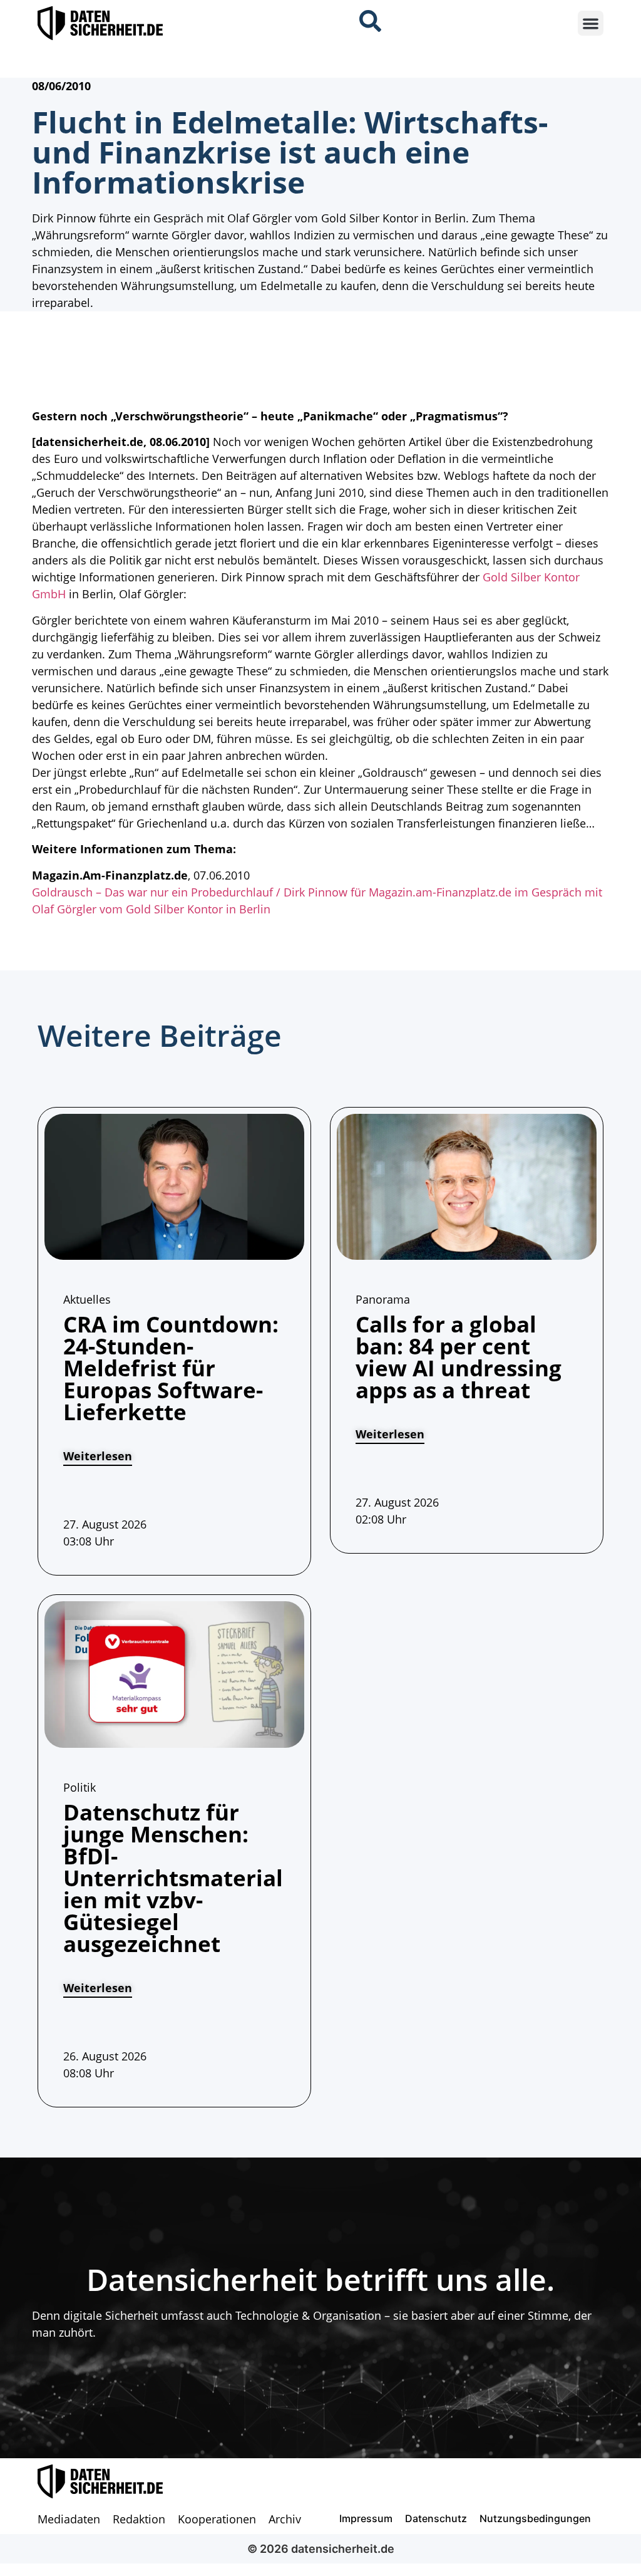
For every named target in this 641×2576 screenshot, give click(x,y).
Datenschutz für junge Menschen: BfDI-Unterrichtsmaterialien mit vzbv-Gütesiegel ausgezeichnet (173, 1878)
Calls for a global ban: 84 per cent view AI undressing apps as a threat (459, 1357)
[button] (591, 23)
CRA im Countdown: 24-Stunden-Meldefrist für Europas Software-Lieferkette (171, 1368)
